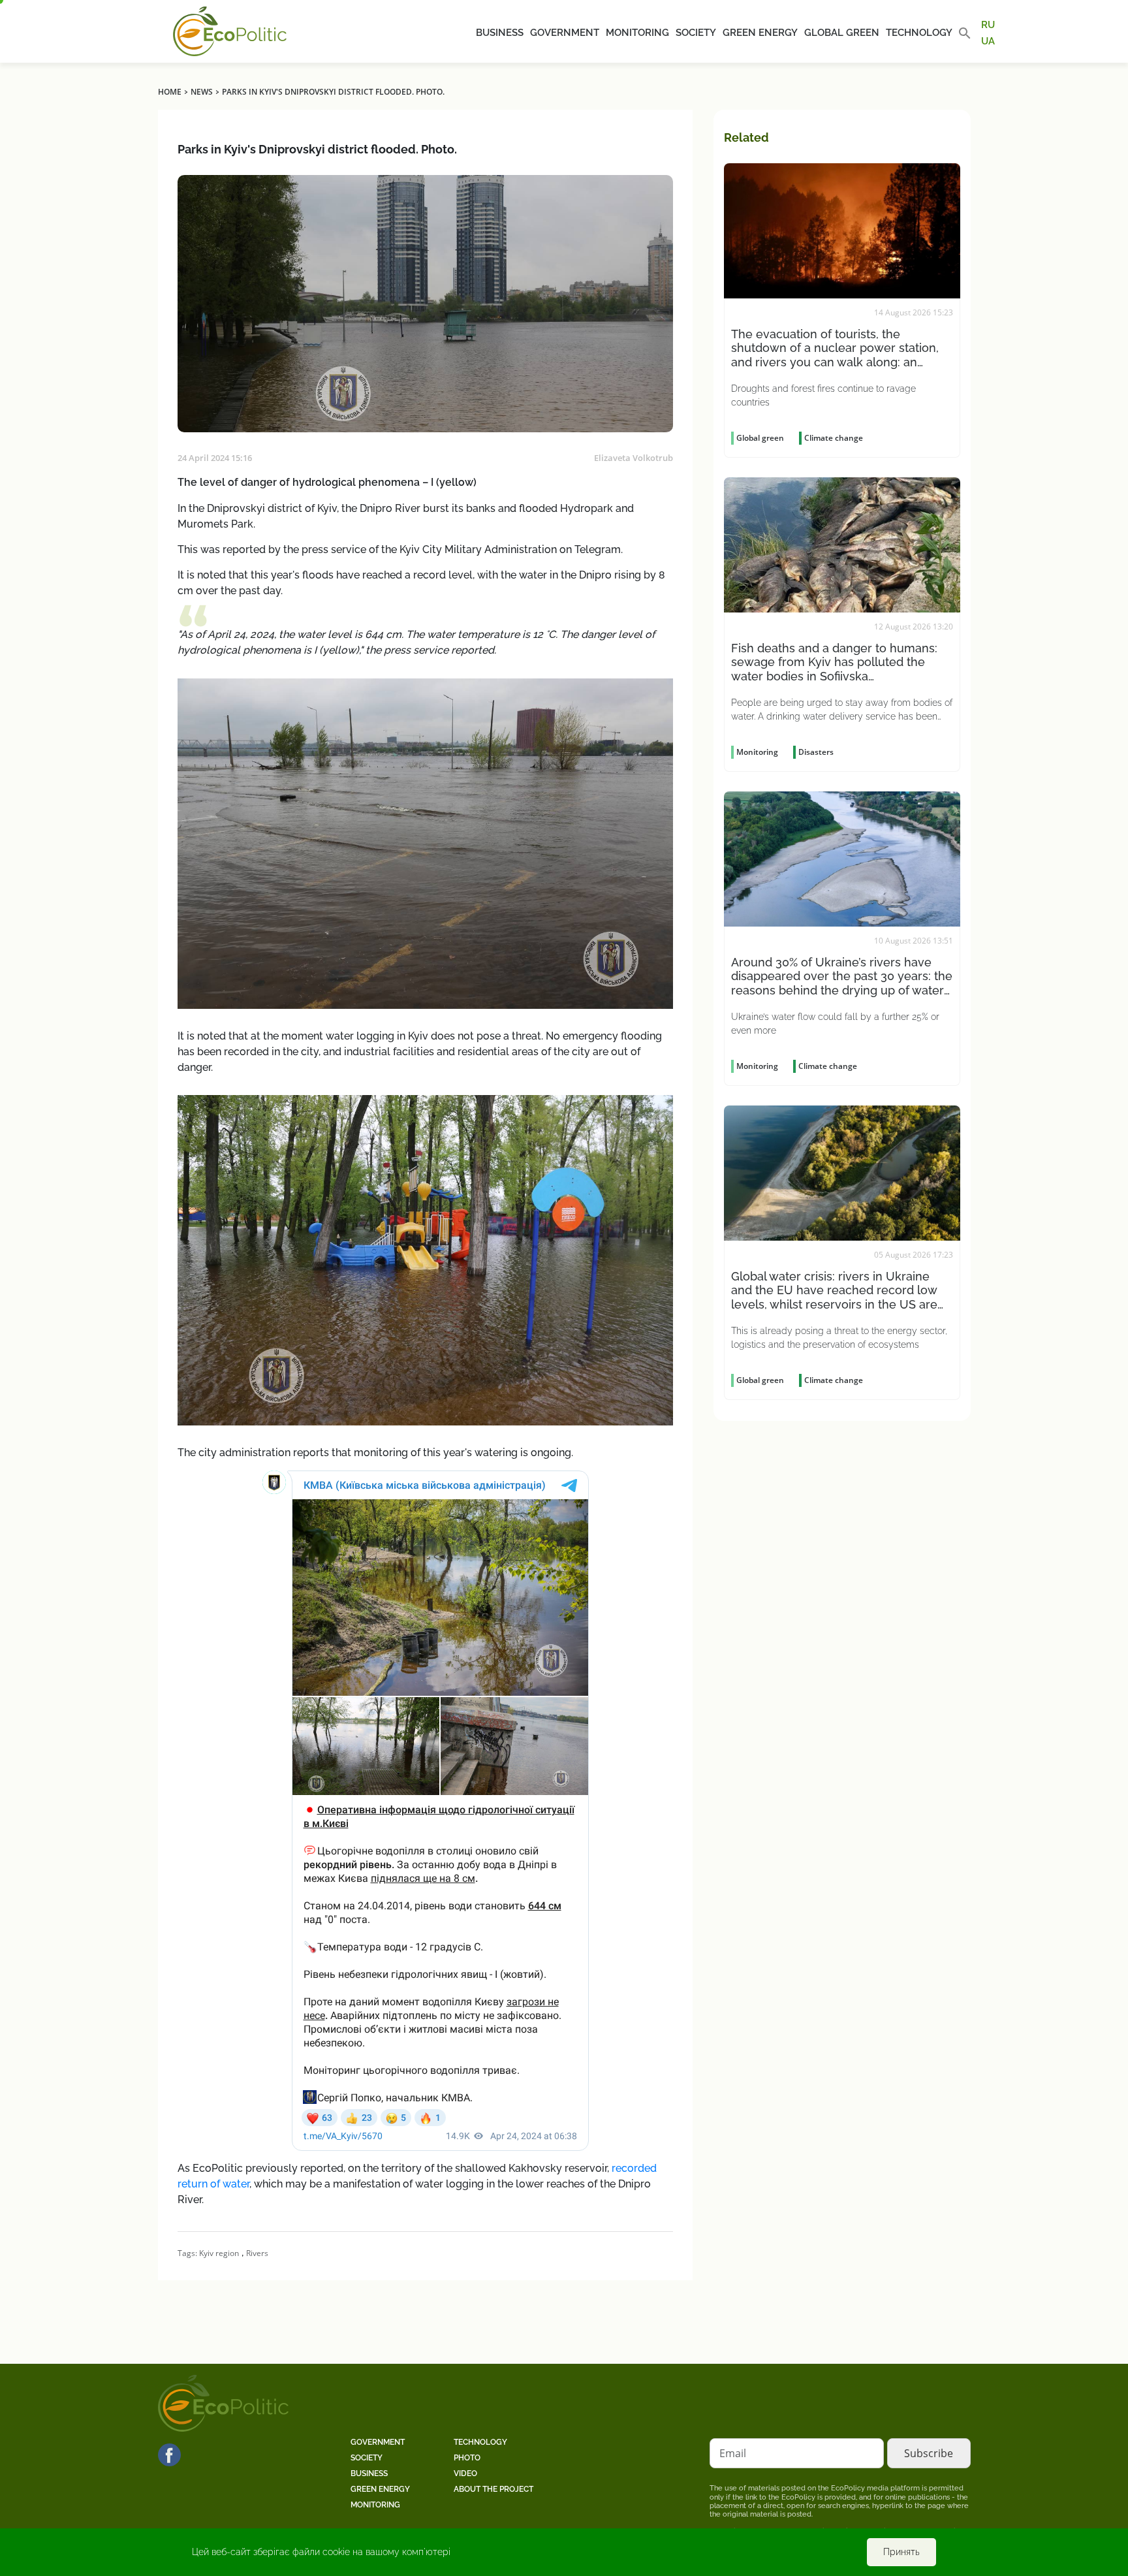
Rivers (257, 2253)
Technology (919, 33)
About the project (493, 2489)
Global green (842, 33)
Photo (467, 2458)
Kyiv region (219, 2253)
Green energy (760, 33)
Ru (988, 25)
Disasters (816, 752)
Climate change (834, 438)
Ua (988, 40)
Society (696, 33)
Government (565, 33)
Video (465, 2473)
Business (500, 33)
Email (733, 2453)
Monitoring (637, 33)
